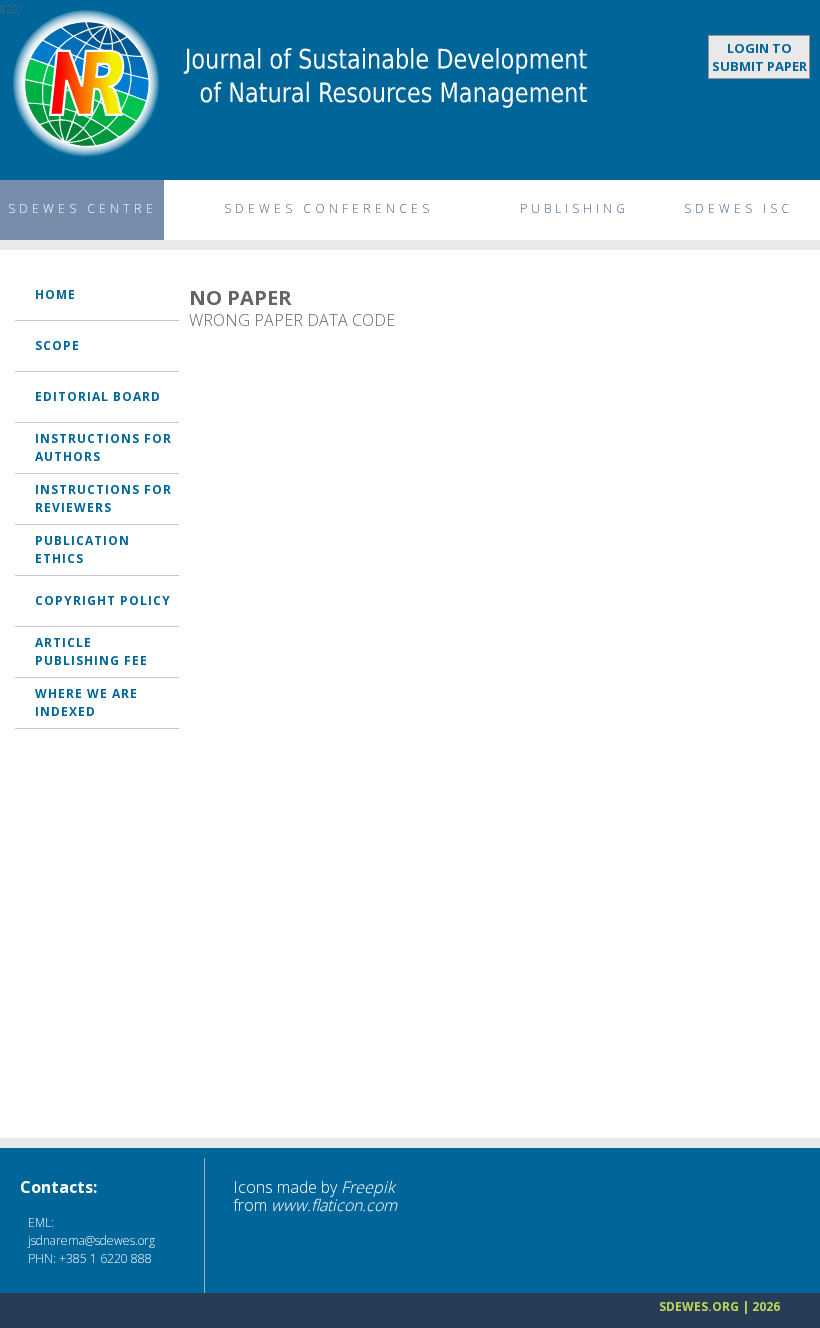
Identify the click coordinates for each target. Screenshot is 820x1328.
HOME (55, 294)
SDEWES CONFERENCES (328, 208)
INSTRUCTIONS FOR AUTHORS (103, 447)
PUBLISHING (574, 208)
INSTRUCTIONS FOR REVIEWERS (103, 498)
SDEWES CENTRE (82, 208)
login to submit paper (759, 57)
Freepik (368, 1187)
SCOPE (57, 345)
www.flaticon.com (334, 1205)
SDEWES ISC (738, 208)
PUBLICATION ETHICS (82, 549)
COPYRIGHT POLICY (103, 600)
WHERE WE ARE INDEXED (86, 702)
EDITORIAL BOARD (98, 396)
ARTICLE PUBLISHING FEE (91, 651)
